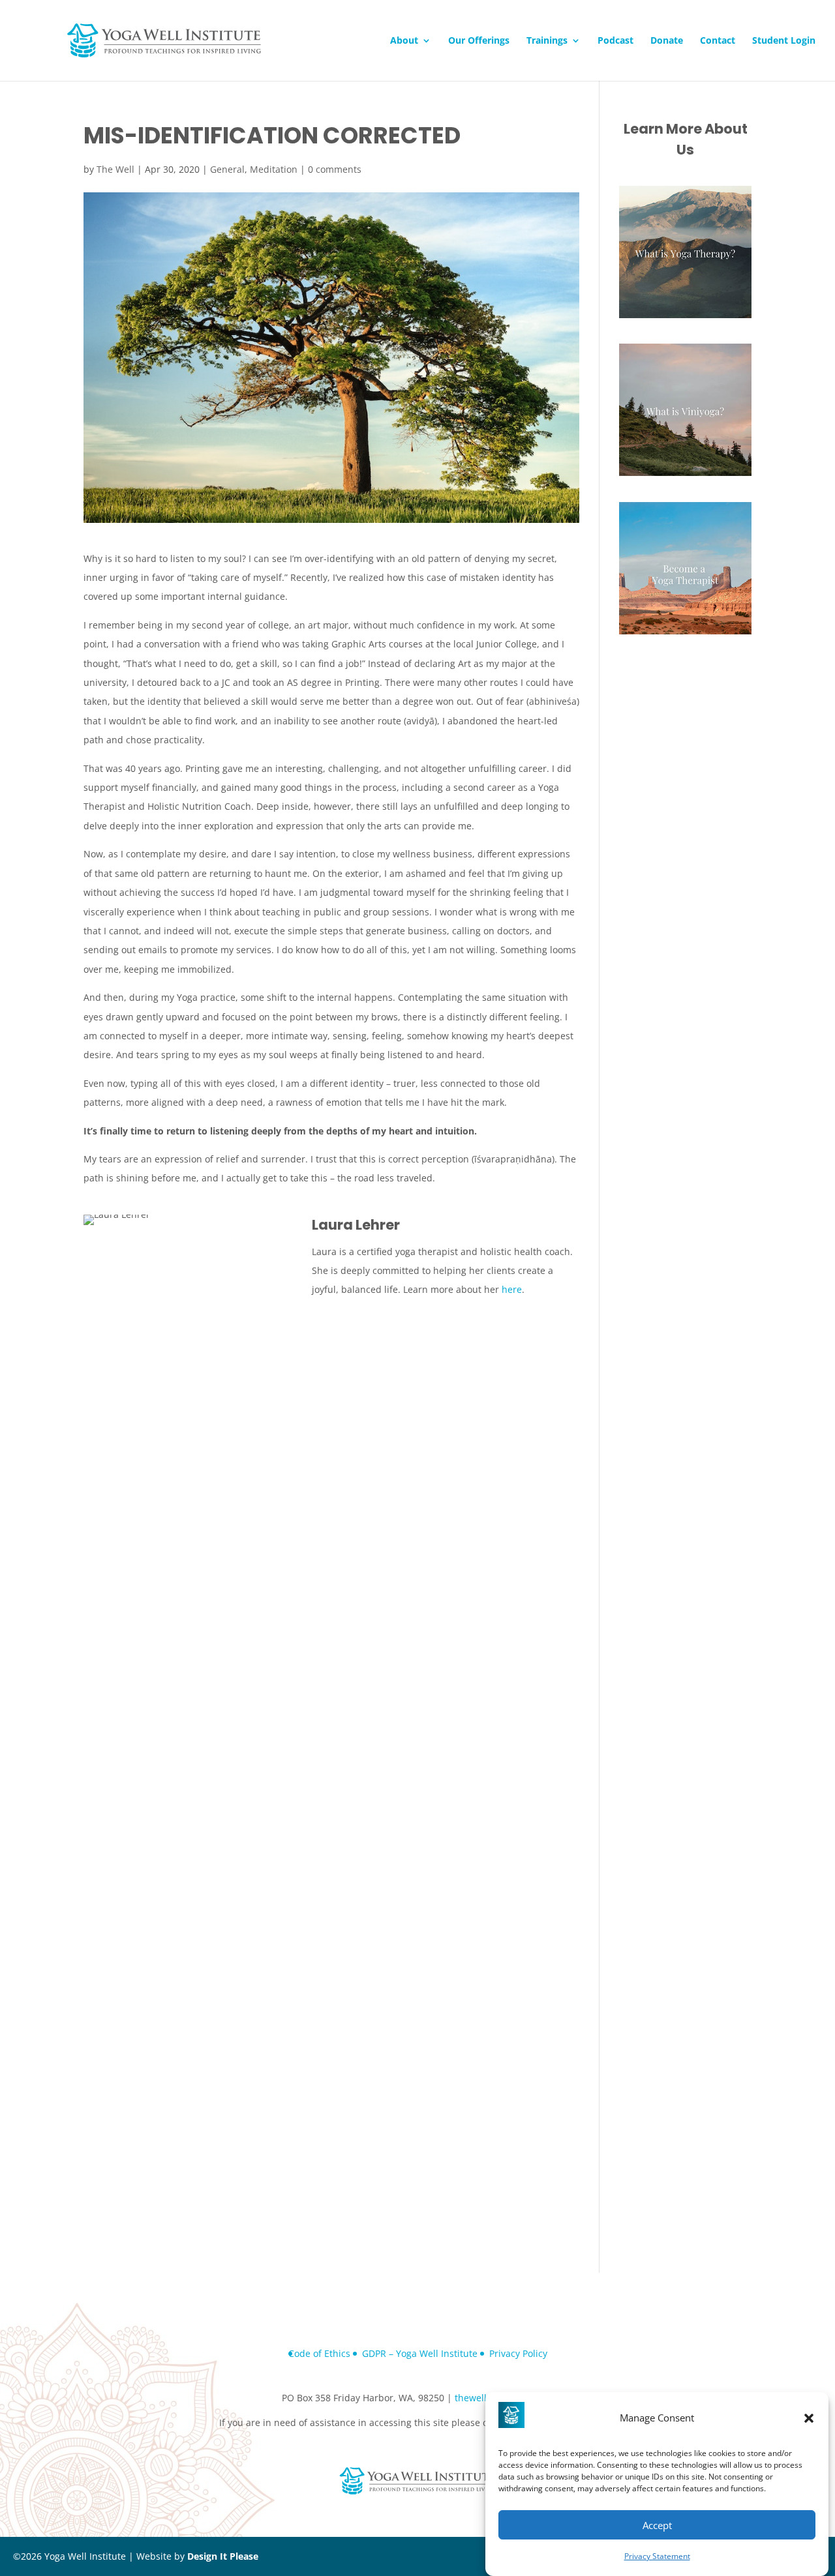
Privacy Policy (518, 2353)
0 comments (335, 169)
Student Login (784, 41)
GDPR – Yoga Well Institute (420, 2353)
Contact (718, 41)
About (404, 41)
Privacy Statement (657, 2557)
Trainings (547, 41)
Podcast (615, 41)
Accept (657, 2525)
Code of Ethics (319, 2353)
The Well (115, 169)
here (512, 1289)
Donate (667, 41)
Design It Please (223, 2556)
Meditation (274, 169)
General (227, 169)
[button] (809, 2418)
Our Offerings (479, 41)
